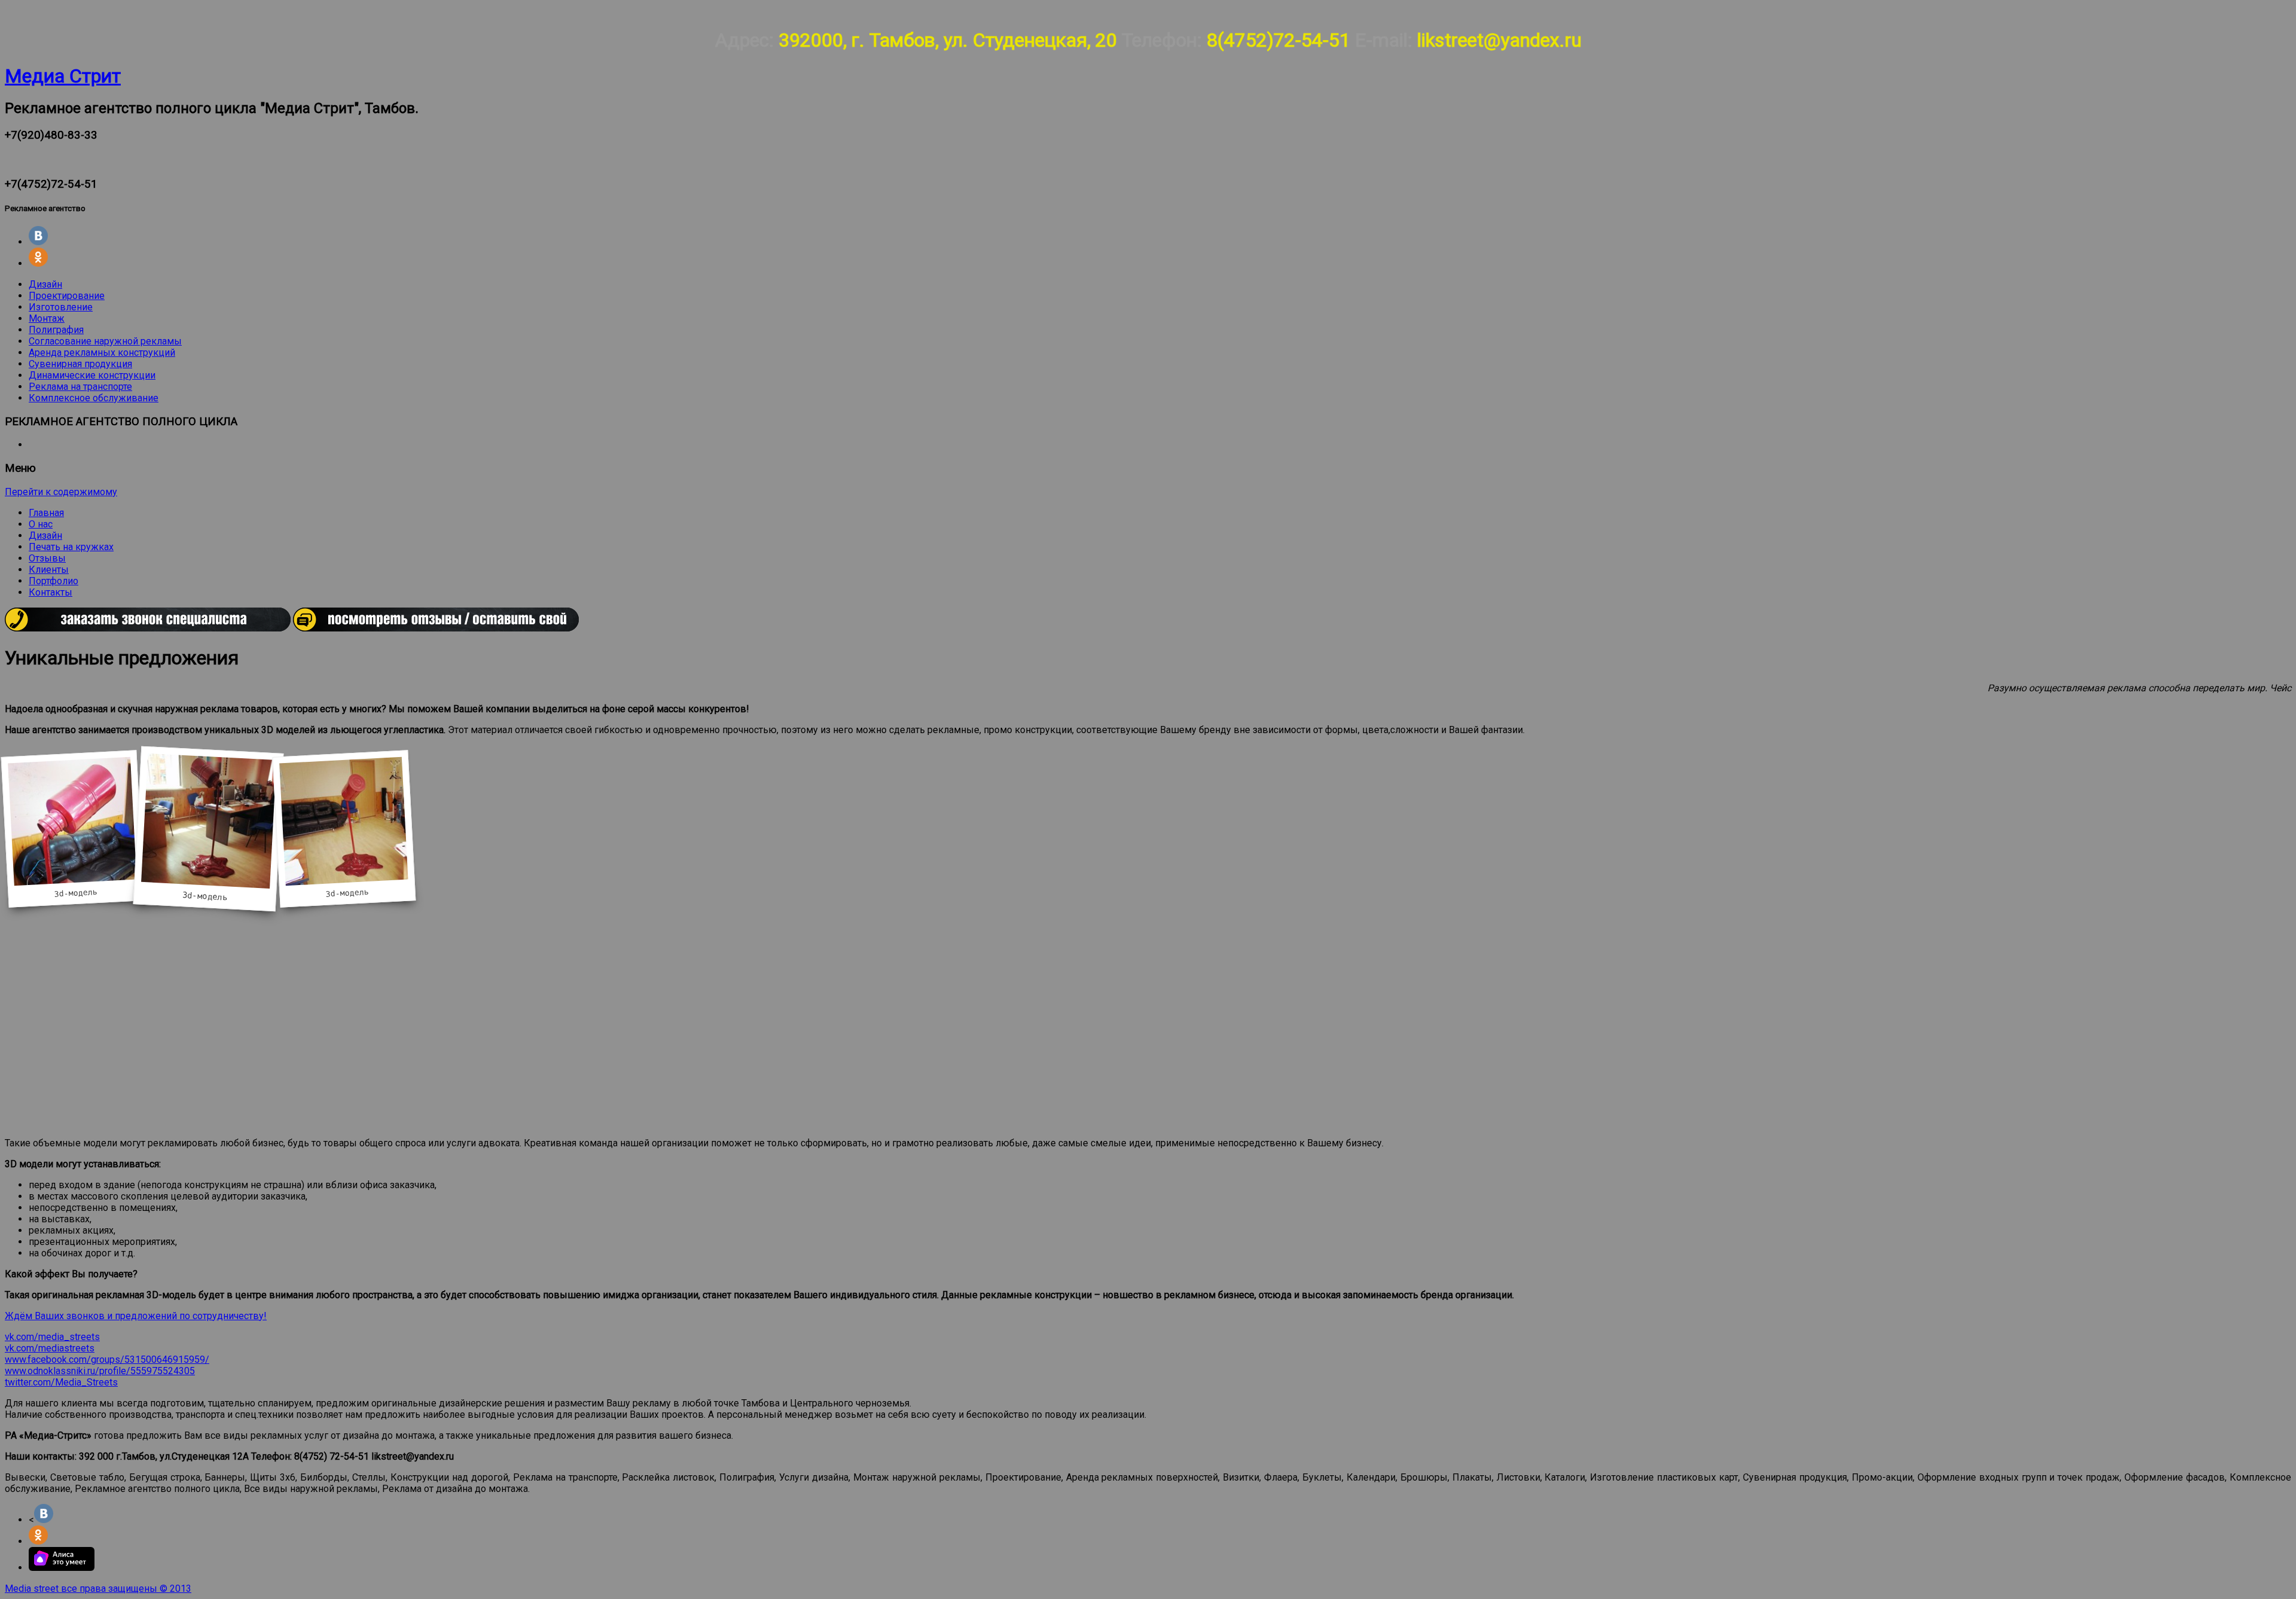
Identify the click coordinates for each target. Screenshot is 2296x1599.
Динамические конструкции (92, 375)
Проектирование (67, 296)
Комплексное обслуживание (94, 398)
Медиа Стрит (63, 76)
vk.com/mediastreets (50, 1348)
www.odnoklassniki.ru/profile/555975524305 (100, 1371)
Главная (46, 513)
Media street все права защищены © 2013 (98, 1589)
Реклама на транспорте (80, 387)
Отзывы (47, 558)
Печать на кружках (71, 547)
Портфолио (54, 581)
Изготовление (61, 307)
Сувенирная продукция (80, 364)
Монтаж (47, 318)
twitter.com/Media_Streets (61, 1382)
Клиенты (49, 570)
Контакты (51, 592)
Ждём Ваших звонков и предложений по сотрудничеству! (136, 1316)
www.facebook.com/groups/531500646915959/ (107, 1360)
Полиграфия (56, 330)
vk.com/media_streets (52, 1337)
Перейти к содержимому (61, 492)
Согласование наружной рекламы (105, 341)
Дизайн (45, 284)
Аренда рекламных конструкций (102, 353)
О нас (41, 524)
